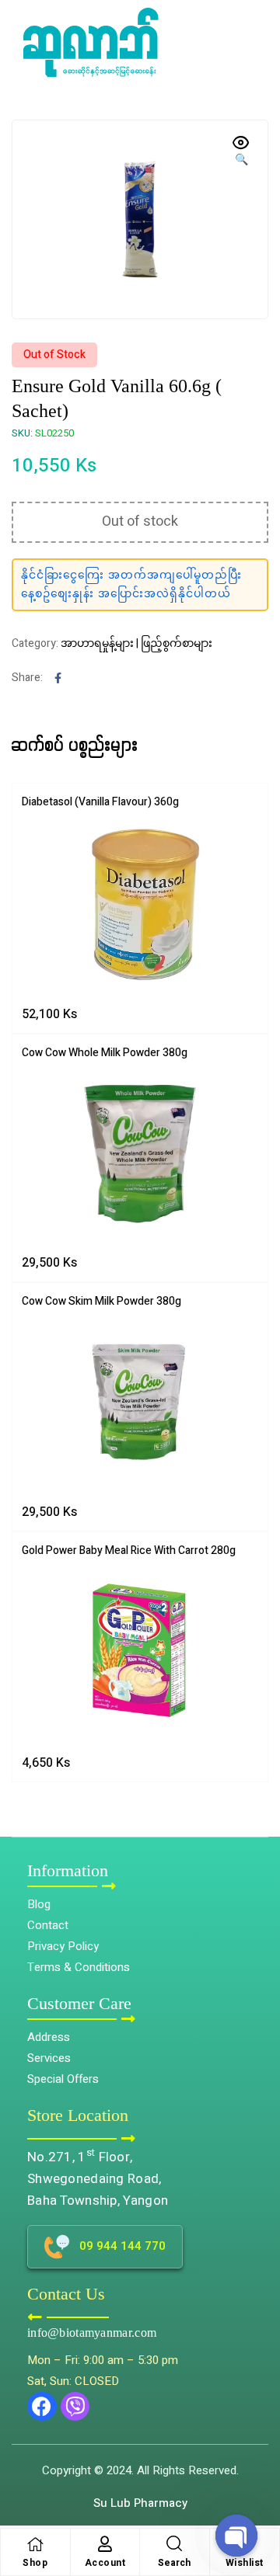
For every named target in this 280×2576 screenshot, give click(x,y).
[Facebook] (42, 2407)
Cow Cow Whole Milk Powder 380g (105, 1053)
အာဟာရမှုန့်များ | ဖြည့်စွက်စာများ (136, 643)
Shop (35, 2563)
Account (105, 2563)
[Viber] (75, 2407)
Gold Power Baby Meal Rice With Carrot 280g (129, 1550)
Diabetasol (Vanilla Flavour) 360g (100, 802)
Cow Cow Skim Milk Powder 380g (101, 1301)
